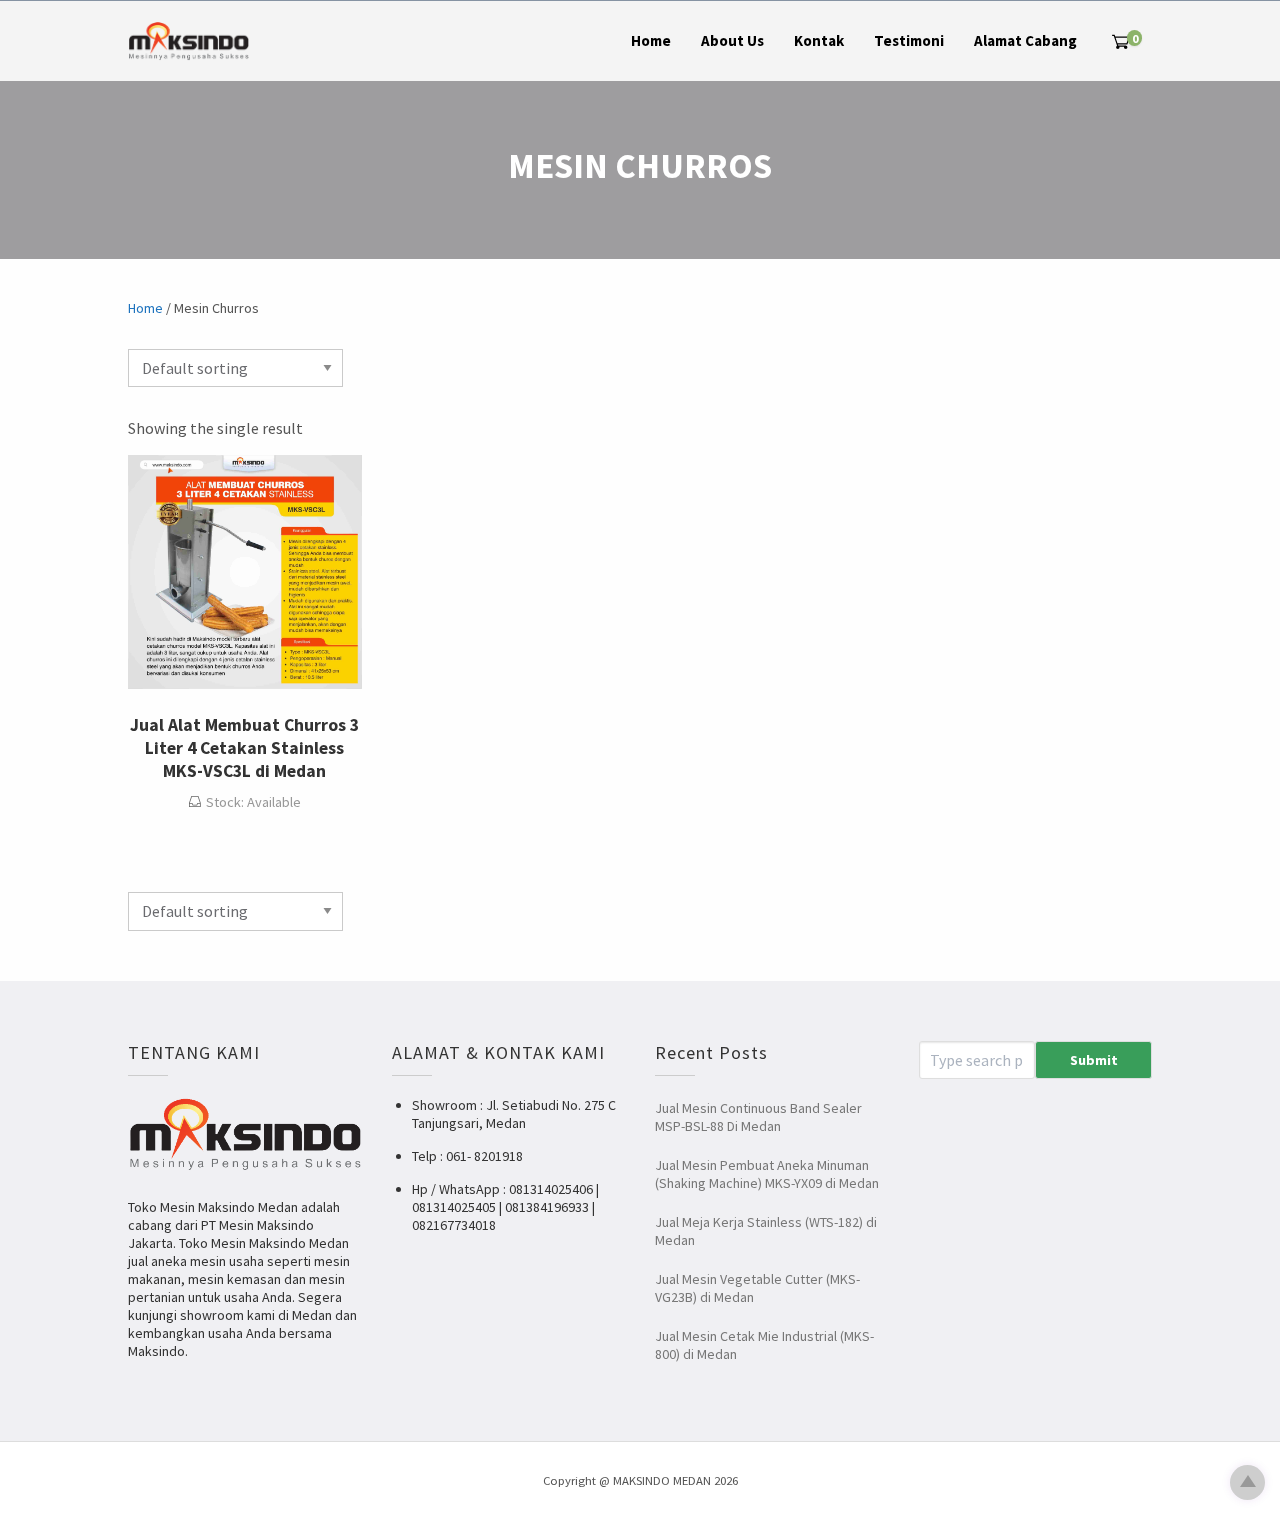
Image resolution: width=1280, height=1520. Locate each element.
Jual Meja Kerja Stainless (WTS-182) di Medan (766, 1231)
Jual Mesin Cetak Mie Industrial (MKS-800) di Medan (764, 1345)
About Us (732, 40)
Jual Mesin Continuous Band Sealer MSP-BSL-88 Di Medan (758, 1117)
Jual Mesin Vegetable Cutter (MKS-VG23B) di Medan (757, 1288)
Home (651, 40)
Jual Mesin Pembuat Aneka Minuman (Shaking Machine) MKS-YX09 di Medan (767, 1174)
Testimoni (909, 40)
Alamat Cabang (1025, 40)
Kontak (819, 40)
